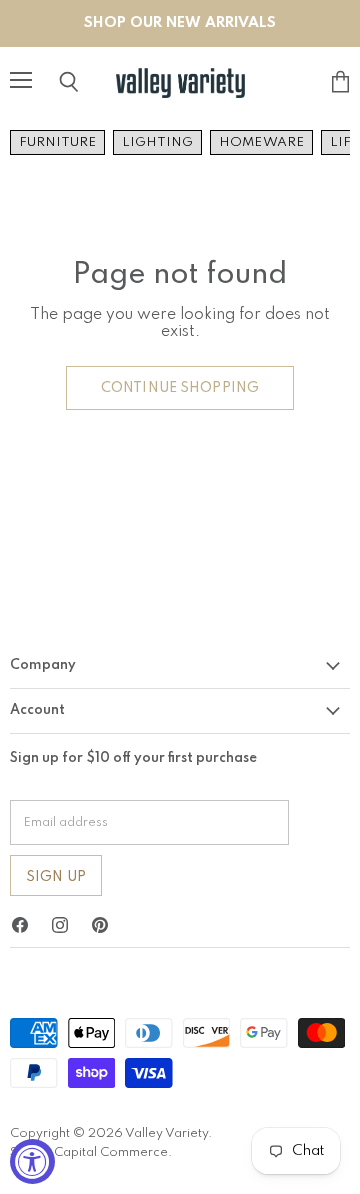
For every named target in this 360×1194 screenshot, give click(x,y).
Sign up (56, 877)
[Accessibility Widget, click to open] (32, 1161)
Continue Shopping (180, 388)
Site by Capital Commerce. (91, 1152)
